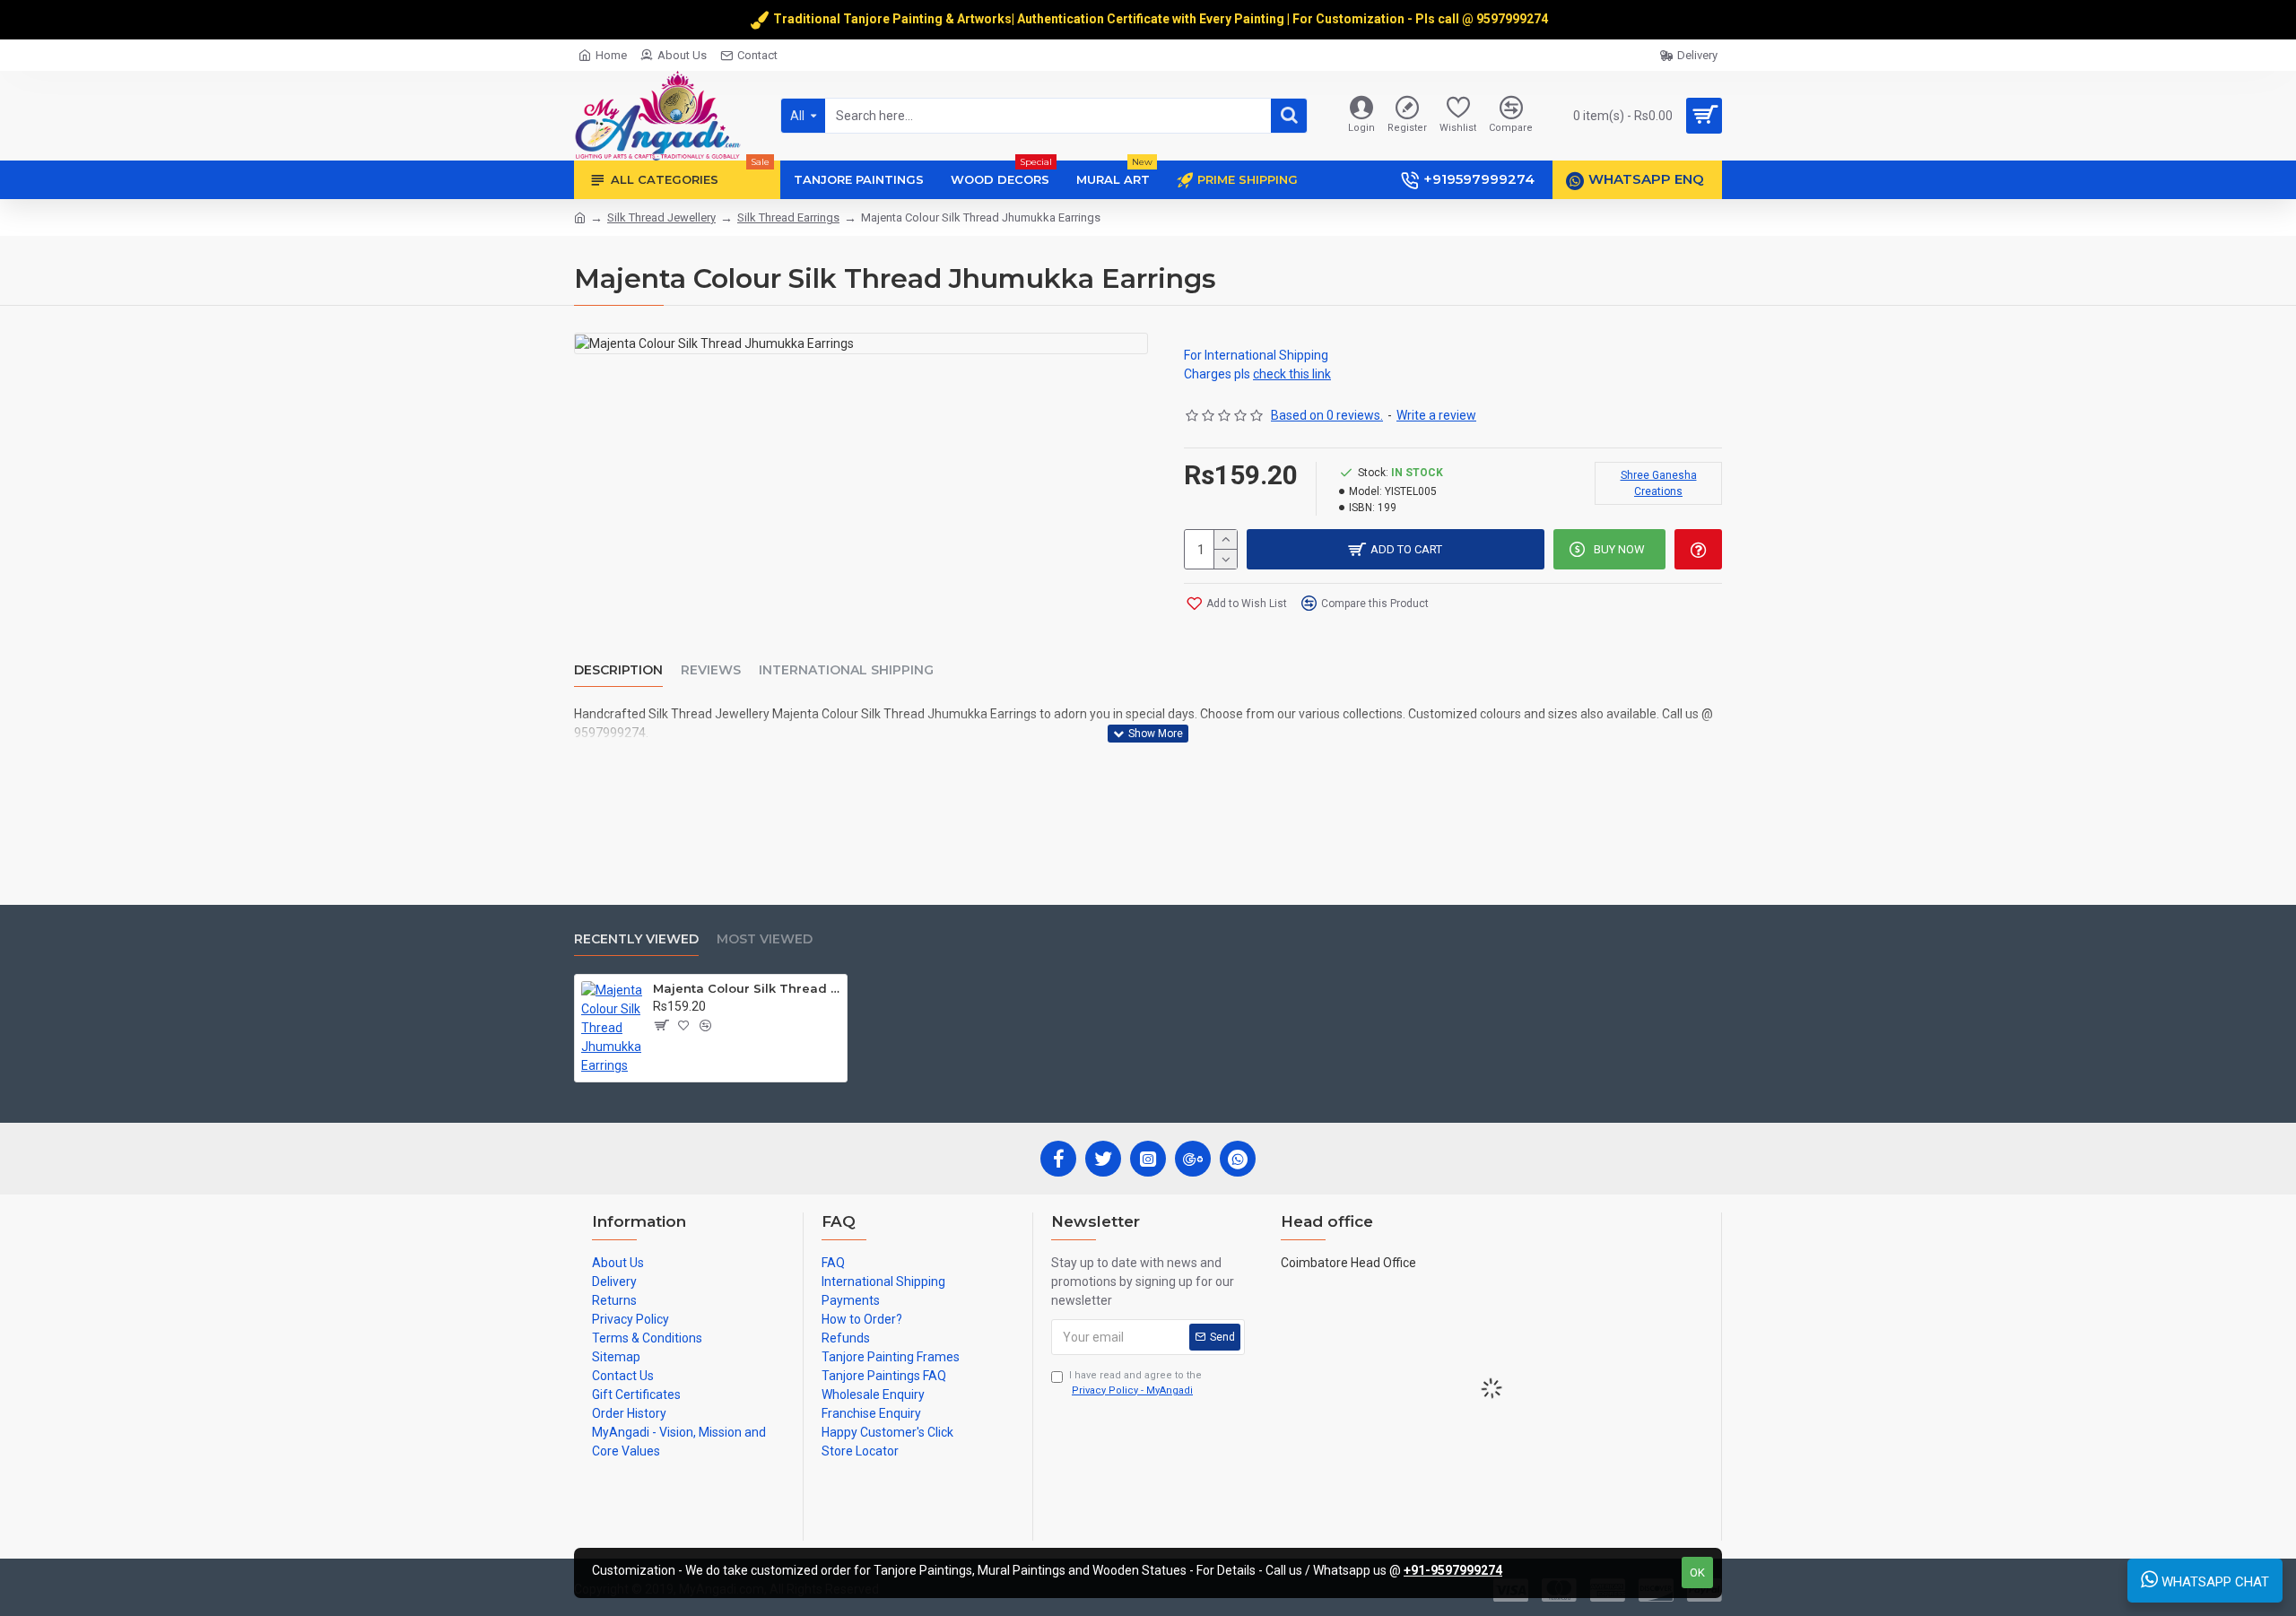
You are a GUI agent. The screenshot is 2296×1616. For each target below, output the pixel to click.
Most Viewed (765, 939)
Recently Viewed (636, 939)
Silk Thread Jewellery (661, 217)
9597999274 (1513, 19)
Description (618, 670)
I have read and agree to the (1135, 1383)
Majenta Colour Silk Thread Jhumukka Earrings (747, 988)
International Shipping (846, 670)
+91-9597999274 (1453, 1570)
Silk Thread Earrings (788, 217)
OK (1697, 1573)
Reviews (711, 670)
